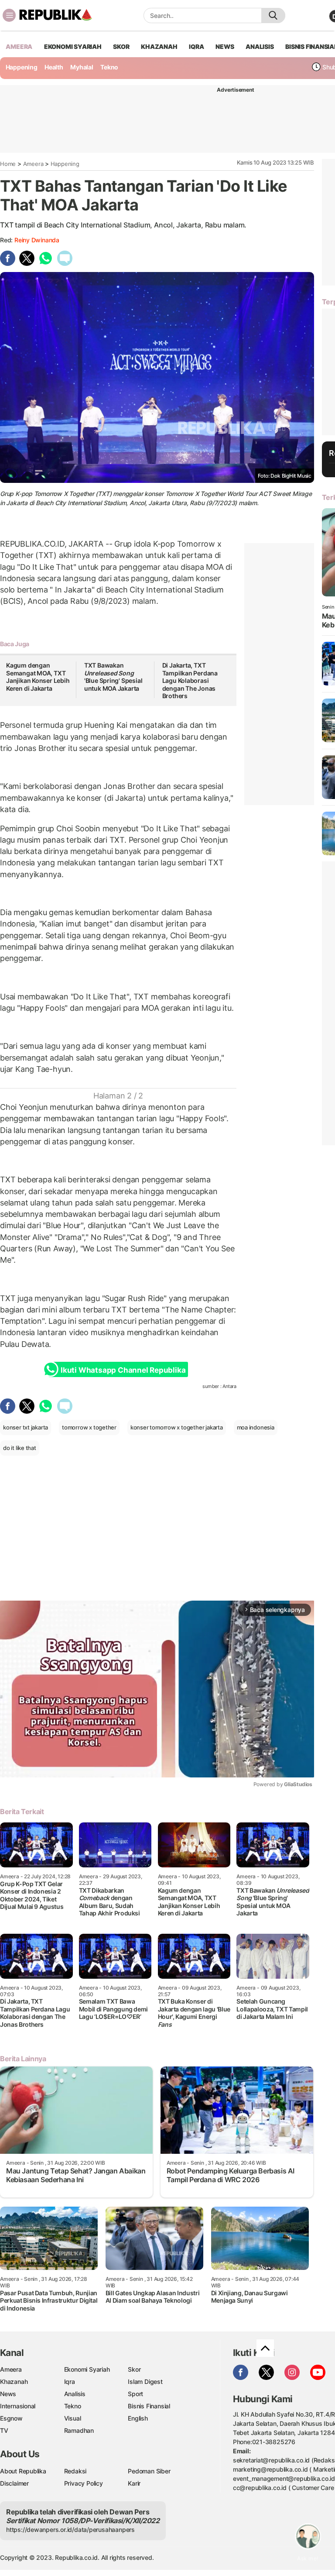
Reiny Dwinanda (37, 240)
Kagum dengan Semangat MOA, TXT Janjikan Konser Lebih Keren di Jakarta (38, 677)
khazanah (159, 46)
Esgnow (11, 2418)
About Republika (23, 2471)
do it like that (20, 1448)
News (8, 2394)
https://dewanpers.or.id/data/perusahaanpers (70, 2530)
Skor (134, 2369)
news (225, 46)
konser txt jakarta (26, 1427)
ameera (19, 46)
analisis (260, 46)
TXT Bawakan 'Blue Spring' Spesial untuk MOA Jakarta (113, 677)
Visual (73, 2418)
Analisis (75, 2394)
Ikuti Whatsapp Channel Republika (123, 1370)
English (138, 2418)
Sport (135, 2394)
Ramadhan (79, 2430)
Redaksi (75, 2471)
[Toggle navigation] (9, 15)
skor (121, 46)
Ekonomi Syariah (73, 46)
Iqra (70, 2381)
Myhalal (82, 67)
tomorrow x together (89, 1427)
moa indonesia (256, 1427)
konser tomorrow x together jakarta (177, 1427)
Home (8, 164)
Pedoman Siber (149, 2471)
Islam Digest (145, 2381)
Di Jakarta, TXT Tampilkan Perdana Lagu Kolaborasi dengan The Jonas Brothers (190, 680)
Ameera (33, 164)
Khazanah (14, 2381)
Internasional (18, 2406)
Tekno (109, 67)
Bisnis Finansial (149, 2406)
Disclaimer (14, 2483)
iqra (196, 46)
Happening (22, 67)
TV (4, 2430)
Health (54, 67)
